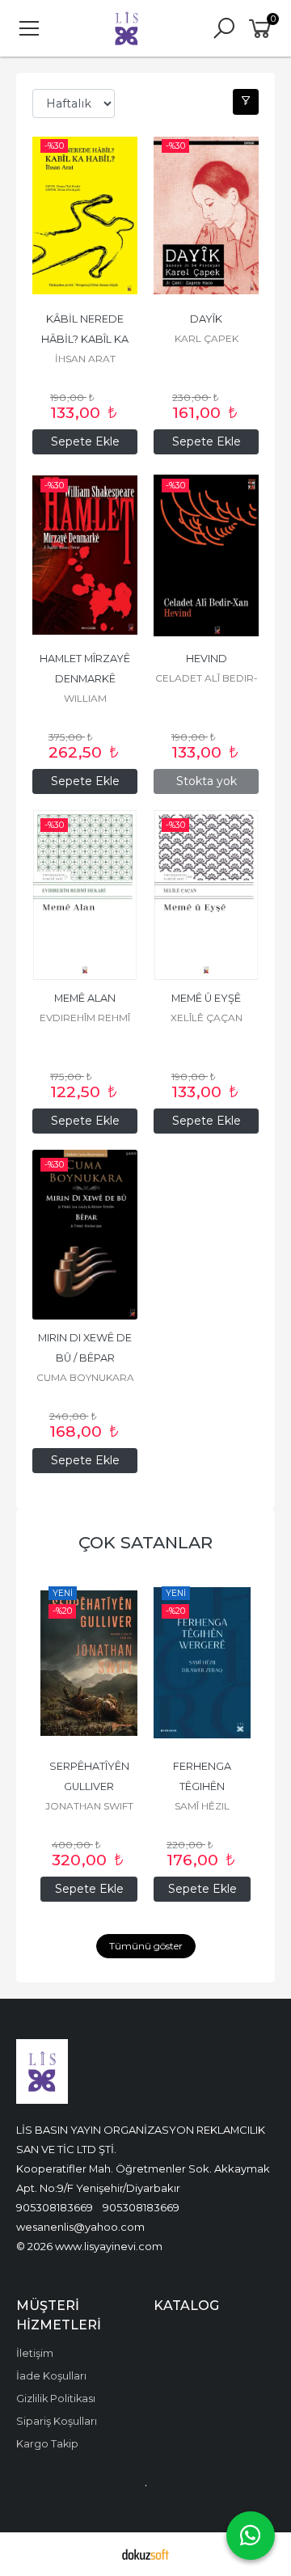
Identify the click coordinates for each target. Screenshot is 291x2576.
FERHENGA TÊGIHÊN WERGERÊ (203, 1786)
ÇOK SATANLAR (145, 1542)
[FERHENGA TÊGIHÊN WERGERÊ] (202, 1663)
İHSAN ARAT (85, 359)
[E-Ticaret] (145, 2554)
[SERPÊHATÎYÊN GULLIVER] (89, 1663)
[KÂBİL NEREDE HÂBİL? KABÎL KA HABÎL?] (85, 216)
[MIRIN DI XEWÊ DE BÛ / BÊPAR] (85, 1235)
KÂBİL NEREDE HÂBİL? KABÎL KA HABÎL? (86, 339)
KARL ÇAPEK (207, 338)
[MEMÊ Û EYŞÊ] (206, 895)
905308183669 (55, 2207)
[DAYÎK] (206, 216)
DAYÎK (206, 319)
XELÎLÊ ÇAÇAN (207, 1018)
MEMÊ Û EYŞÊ (206, 998)
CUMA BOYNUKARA (85, 1377)
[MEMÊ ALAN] (85, 895)
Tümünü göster (146, 1946)
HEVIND (207, 659)
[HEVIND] (206, 555)
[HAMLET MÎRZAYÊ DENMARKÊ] (85, 555)
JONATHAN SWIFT (89, 1806)
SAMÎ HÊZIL (202, 1806)
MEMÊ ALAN (85, 998)
